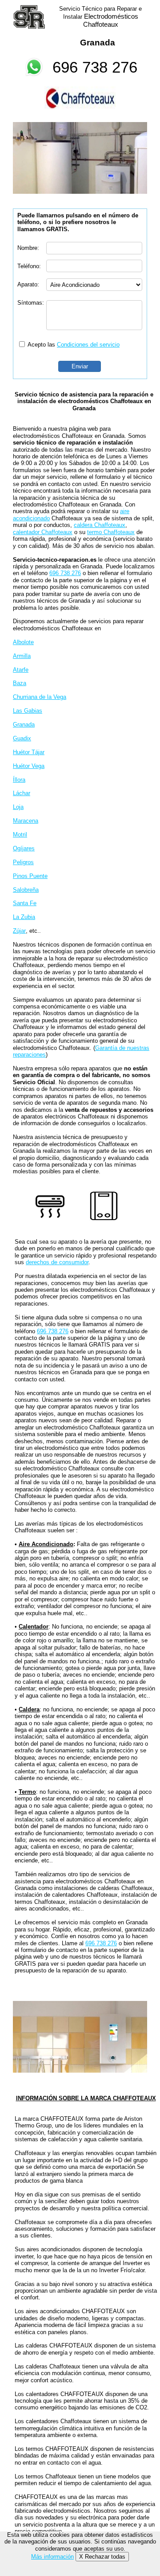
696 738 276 (95, 67)
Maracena (26, 821)
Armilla (22, 656)
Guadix (22, 738)
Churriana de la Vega (40, 697)
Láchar (22, 793)
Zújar (19, 931)
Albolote (23, 642)
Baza (20, 683)
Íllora (19, 780)
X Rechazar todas (102, 2557)
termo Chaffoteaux (111, 532)
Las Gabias (28, 711)
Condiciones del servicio (88, 345)
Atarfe (21, 670)
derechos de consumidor (57, 1262)
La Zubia (24, 917)
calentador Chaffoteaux (43, 532)
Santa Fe (25, 903)
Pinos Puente (30, 876)
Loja (18, 807)
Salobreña (26, 890)
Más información (52, 2557)
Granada (24, 725)
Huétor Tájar (29, 752)
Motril (20, 835)
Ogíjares (24, 848)
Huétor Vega (29, 766)
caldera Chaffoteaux (100, 525)
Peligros (23, 862)
